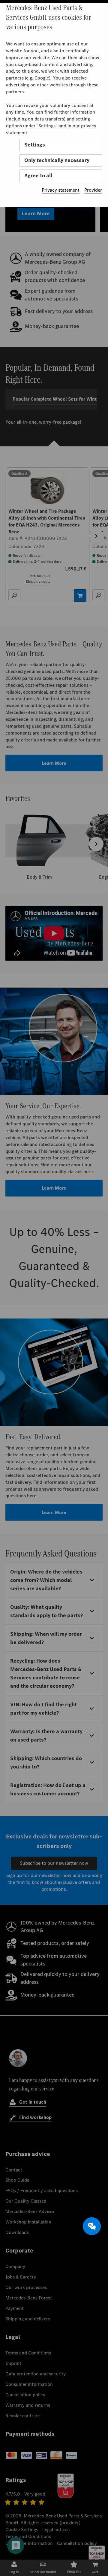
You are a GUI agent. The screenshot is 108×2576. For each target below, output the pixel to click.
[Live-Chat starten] (92, 2226)
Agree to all (38, 176)
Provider (93, 190)
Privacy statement (61, 190)
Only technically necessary (57, 160)
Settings (35, 145)
